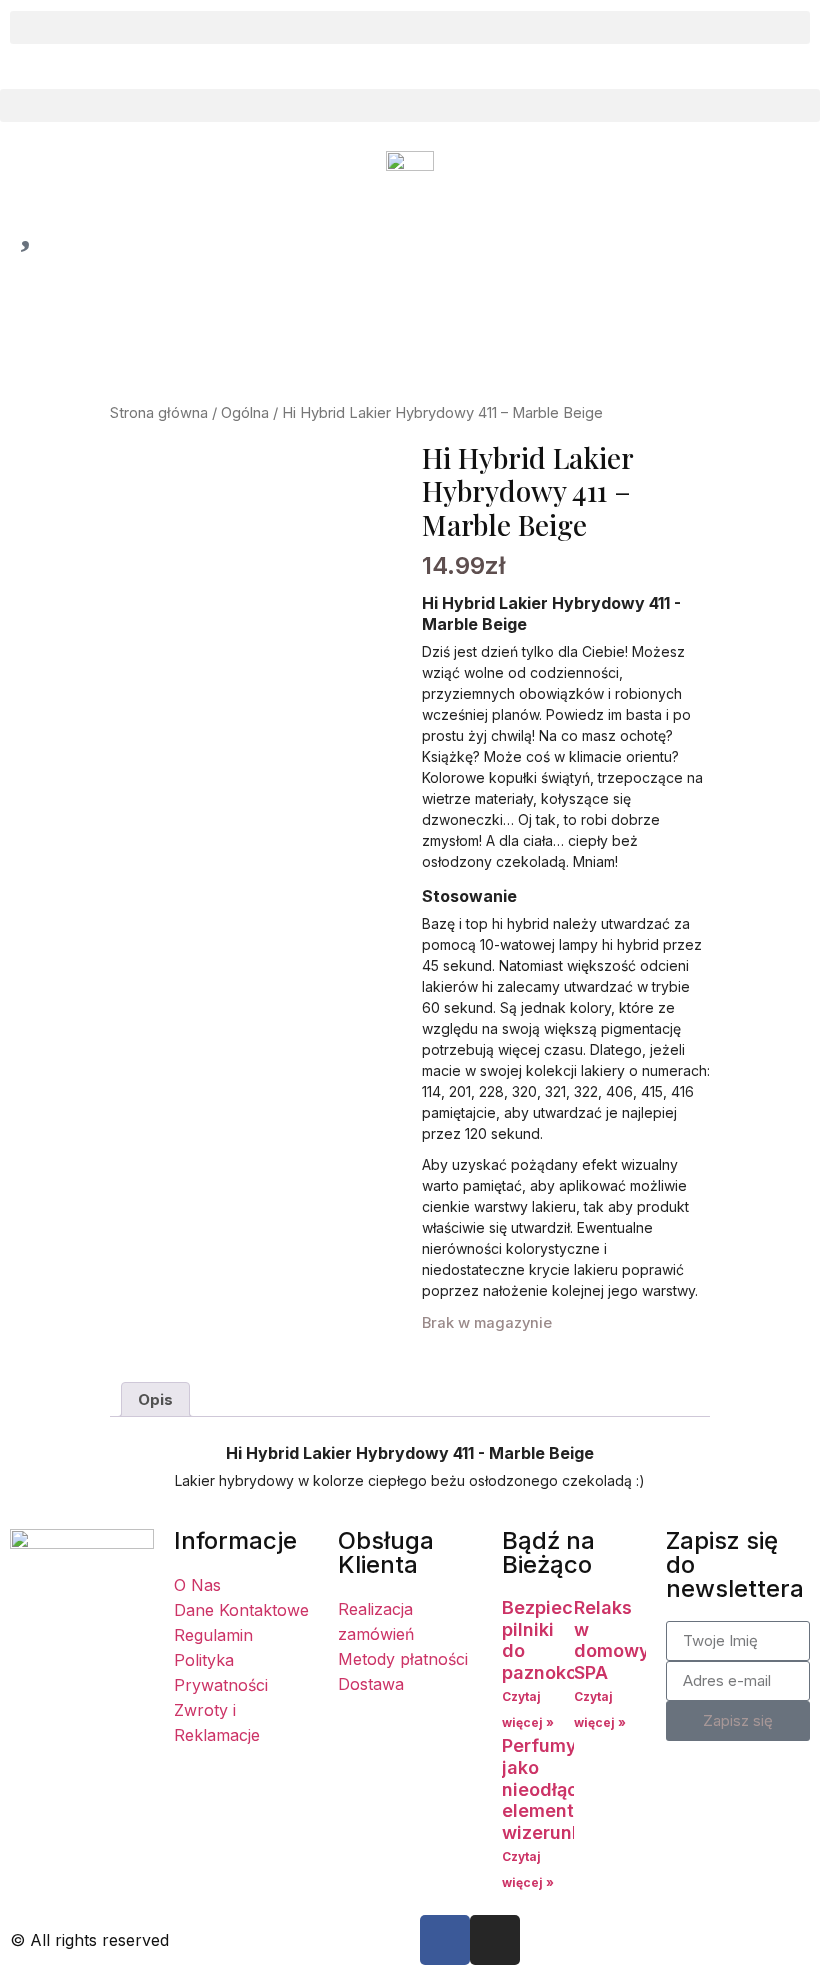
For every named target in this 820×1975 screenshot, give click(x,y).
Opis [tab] (155, 1399)
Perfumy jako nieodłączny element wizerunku (556, 1788)
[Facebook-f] (445, 1940)
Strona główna (159, 413)
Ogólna (245, 413)
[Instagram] (495, 1940)
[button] (410, 27)
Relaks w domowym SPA (620, 1640)
